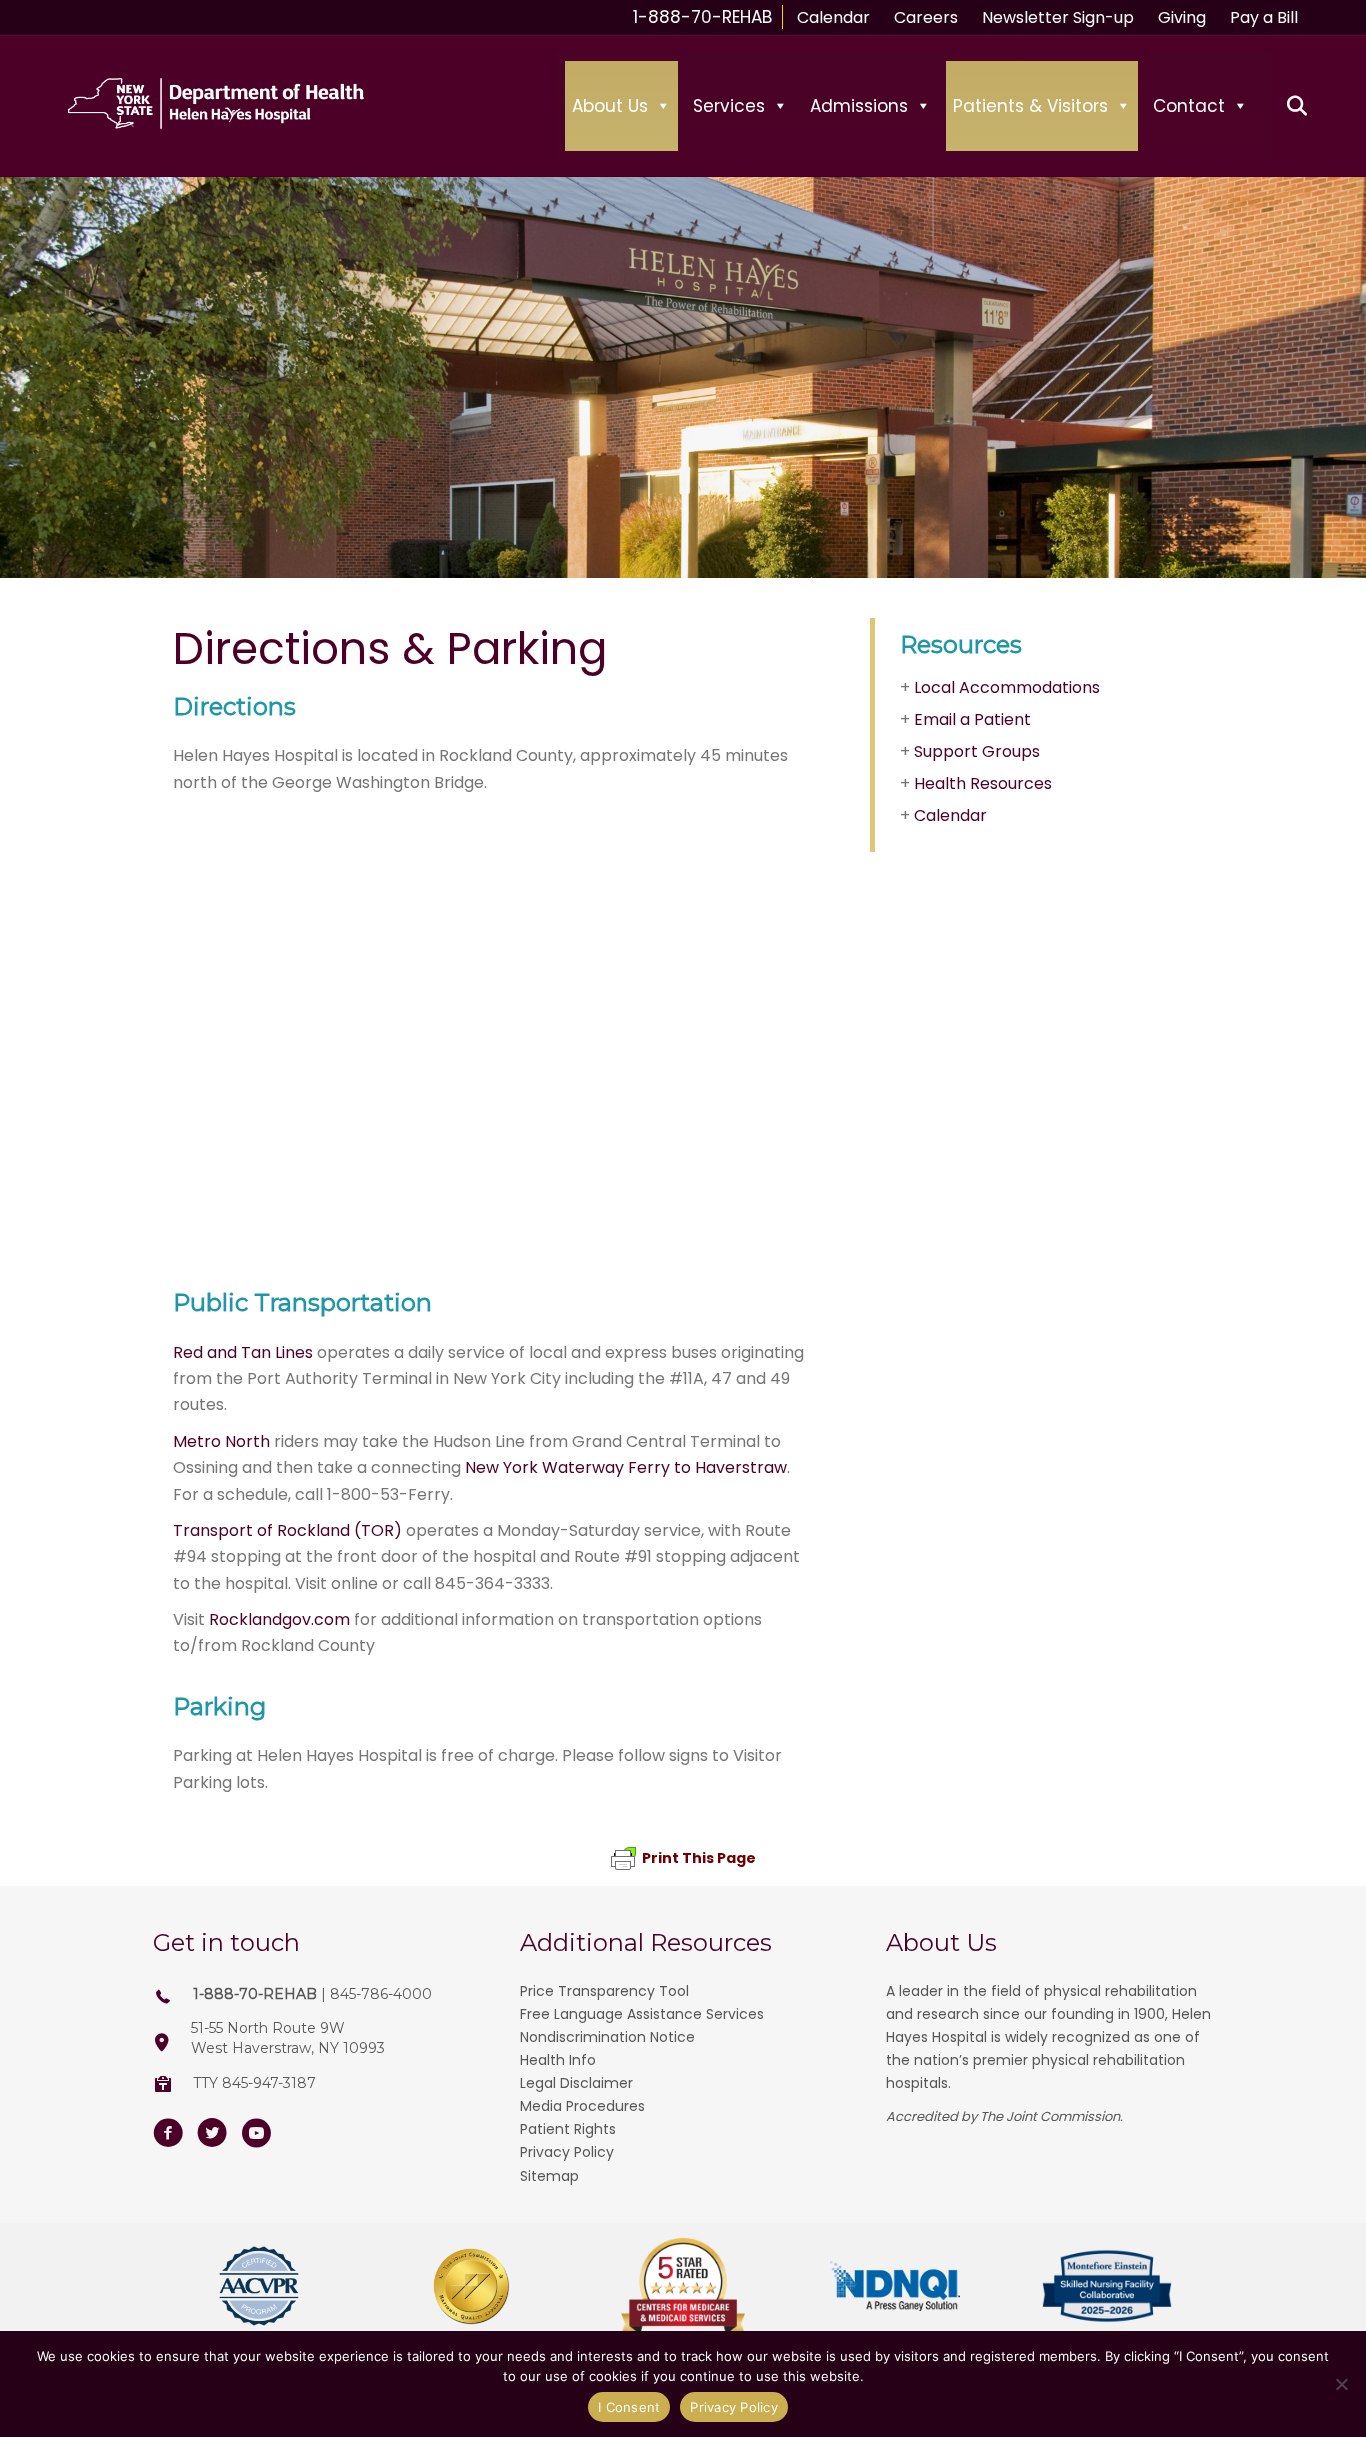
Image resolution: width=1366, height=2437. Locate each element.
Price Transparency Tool (604, 1991)
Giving (1182, 17)
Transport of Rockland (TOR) (287, 1530)
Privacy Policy (567, 2152)
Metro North (221, 1441)
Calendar (833, 17)
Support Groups (977, 751)
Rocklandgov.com (279, 1619)
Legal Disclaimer (576, 2083)
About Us (610, 106)
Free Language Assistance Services (642, 2014)
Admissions (859, 106)
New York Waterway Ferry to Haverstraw (626, 1467)
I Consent (629, 2407)
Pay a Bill (1264, 17)
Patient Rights (568, 2129)
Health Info (558, 2060)
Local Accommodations (1007, 687)
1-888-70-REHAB (702, 17)
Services (729, 106)
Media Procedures (582, 2106)
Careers (926, 17)
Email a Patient (972, 719)
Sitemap (549, 2176)
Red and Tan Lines (243, 1352)
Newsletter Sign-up (1058, 17)
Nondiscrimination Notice (607, 2037)
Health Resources (983, 783)
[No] (1341, 2384)
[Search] (1285, 106)
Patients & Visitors (1030, 106)
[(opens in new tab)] (259, 2284)
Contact (1189, 106)
